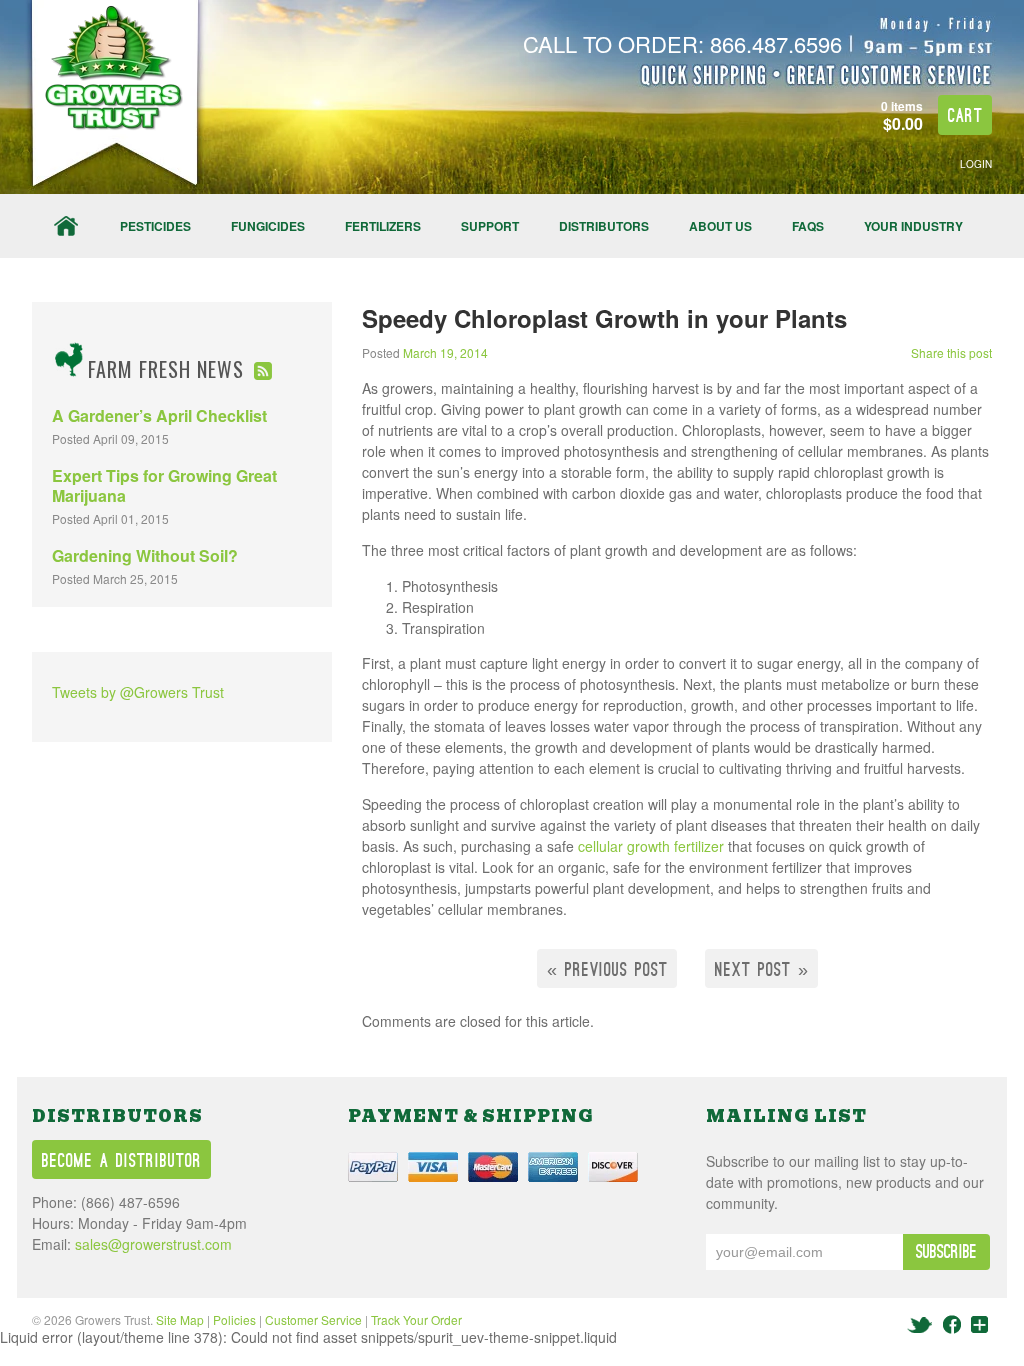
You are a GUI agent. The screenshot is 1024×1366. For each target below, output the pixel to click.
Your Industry (913, 226)
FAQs (808, 226)
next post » (762, 970)
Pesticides (155, 226)
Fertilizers (383, 226)
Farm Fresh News (166, 369)
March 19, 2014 (445, 352)
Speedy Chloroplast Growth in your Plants (604, 318)
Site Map (180, 1319)
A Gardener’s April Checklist (159, 415)
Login (976, 164)
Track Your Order (416, 1319)
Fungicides (268, 226)
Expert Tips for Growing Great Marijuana (164, 485)
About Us (720, 226)
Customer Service (313, 1319)
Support (490, 226)
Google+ (979, 1324)
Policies (234, 1319)
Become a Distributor (122, 1161)
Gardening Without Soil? (145, 555)
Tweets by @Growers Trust (138, 692)
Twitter (921, 1324)
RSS (263, 371)
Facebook (952, 1324)
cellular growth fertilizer (651, 846)
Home (66, 226)
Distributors (604, 226)
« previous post (607, 970)
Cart (965, 116)
